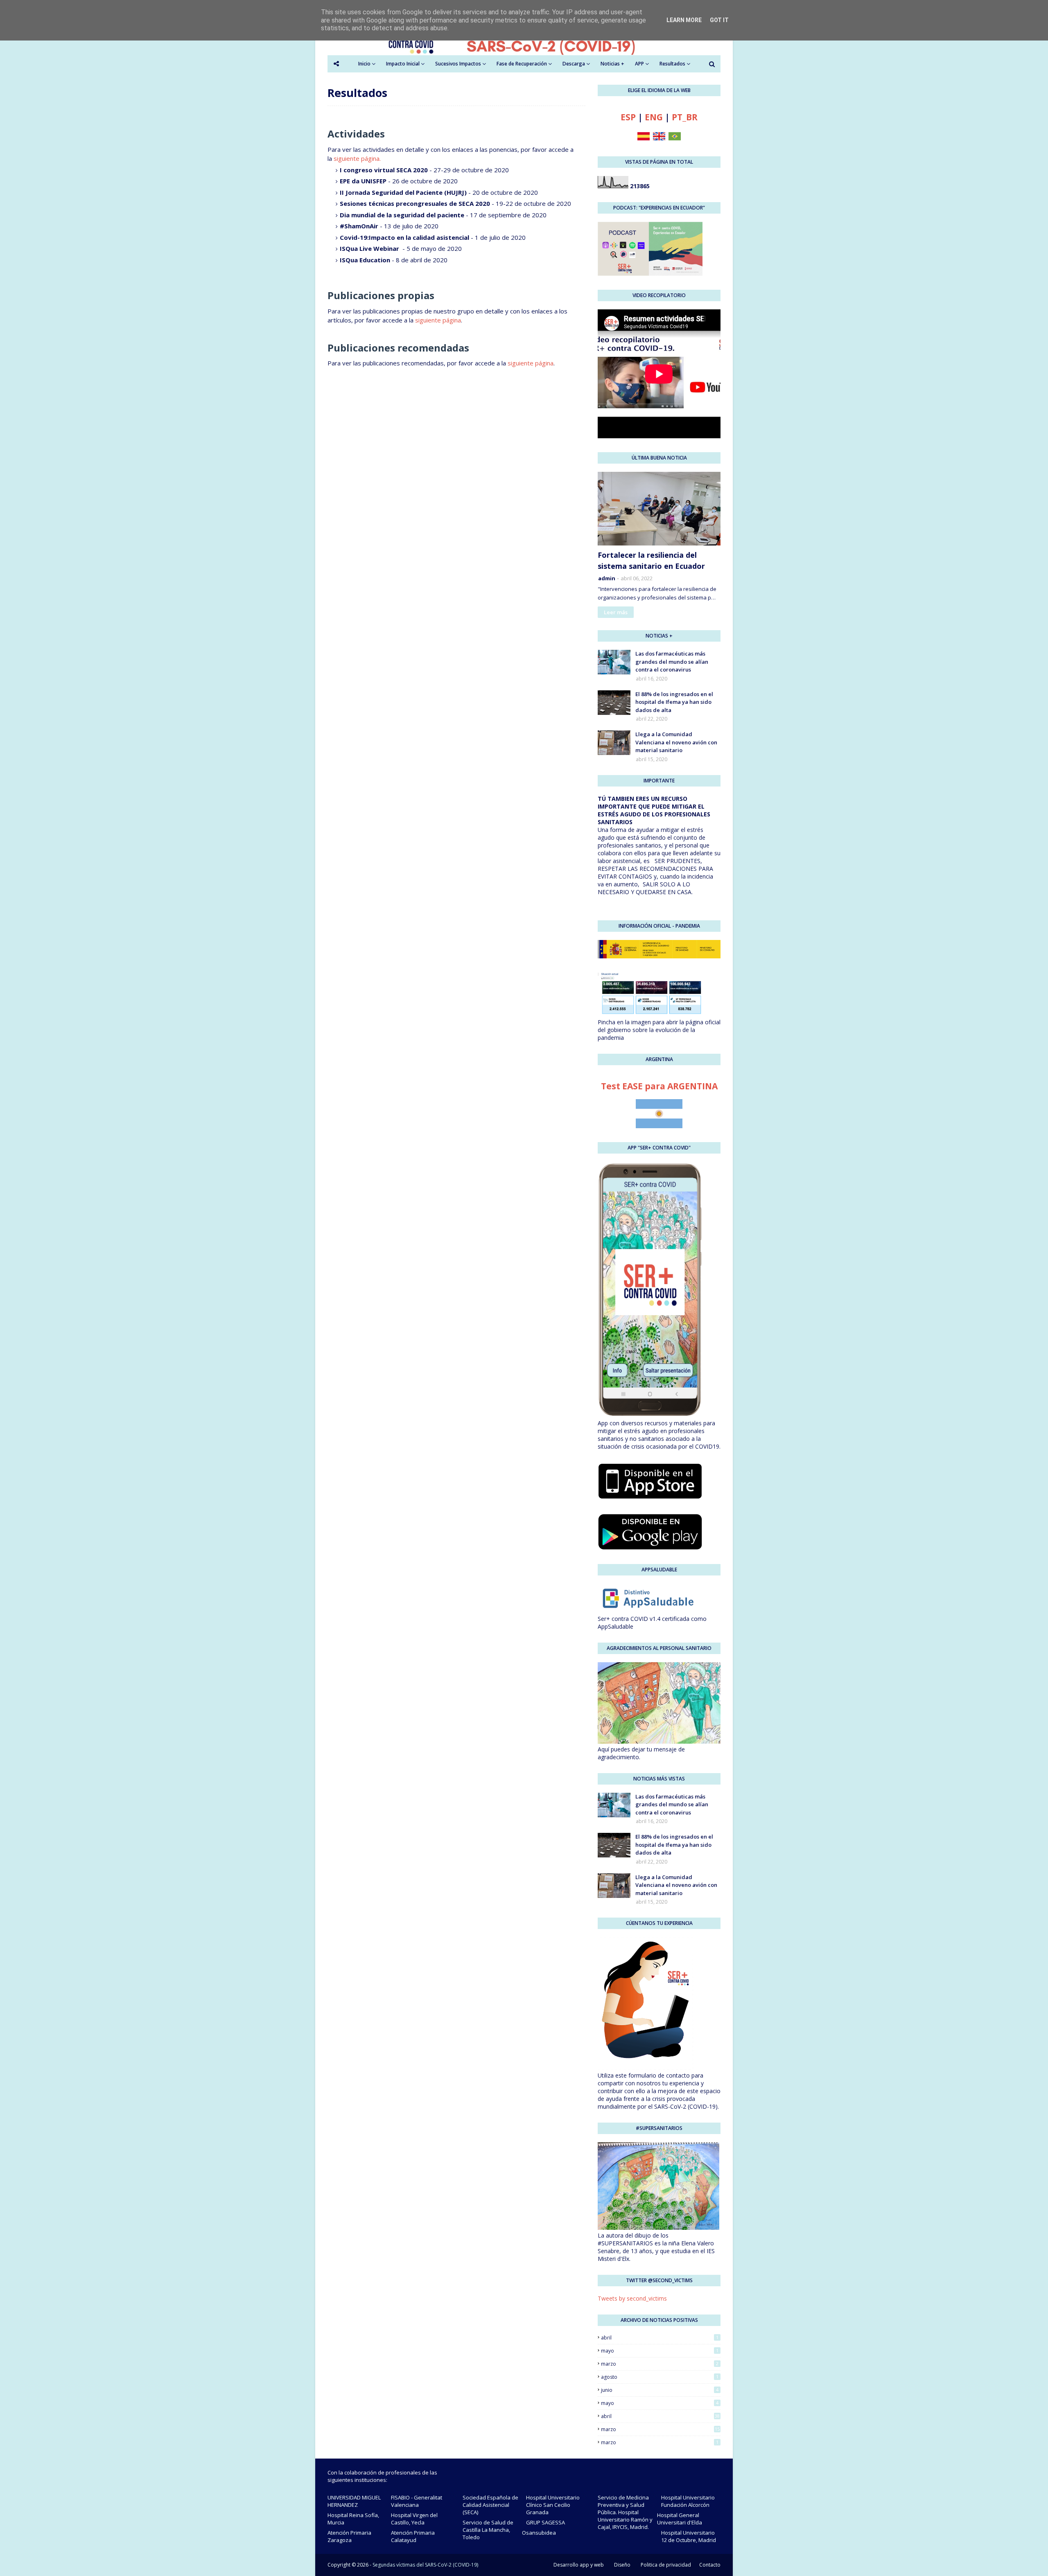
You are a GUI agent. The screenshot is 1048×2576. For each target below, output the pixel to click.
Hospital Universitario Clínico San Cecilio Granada (553, 2505)
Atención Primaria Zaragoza (349, 2536)
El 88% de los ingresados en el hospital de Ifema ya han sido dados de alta (674, 702)
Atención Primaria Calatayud (413, 2536)
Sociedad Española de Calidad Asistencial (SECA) (490, 2505)
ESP (628, 117)
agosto (660, 2377)
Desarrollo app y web (579, 2565)
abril (660, 2338)
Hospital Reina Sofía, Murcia (353, 2519)
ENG (654, 117)
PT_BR (685, 117)
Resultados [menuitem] (672, 64)
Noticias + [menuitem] (612, 64)
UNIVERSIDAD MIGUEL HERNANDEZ (354, 2501)
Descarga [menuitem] (574, 64)
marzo (660, 2364)
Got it (719, 20)
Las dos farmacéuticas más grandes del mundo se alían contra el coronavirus (672, 661)
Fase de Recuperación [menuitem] (522, 64)
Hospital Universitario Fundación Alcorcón (688, 2501)
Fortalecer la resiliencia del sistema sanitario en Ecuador (651, 560)
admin (607, 578)
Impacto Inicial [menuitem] (403, 64)
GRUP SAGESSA (545, 2522)
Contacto (710, 2565)
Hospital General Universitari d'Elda (680, 2519)
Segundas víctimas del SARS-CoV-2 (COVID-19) (425, 2565)
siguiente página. (357, 158)
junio (660, 2390)
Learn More (684, 20)
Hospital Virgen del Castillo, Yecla (414, 2519)
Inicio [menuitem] (364, 64)
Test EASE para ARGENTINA (659, 1086)
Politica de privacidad (666, 2565)
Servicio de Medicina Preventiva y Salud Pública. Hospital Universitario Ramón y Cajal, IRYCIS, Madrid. (625, 2512)
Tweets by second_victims (632, 2298)
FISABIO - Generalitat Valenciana (417, 2501)
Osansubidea (539, 2533)
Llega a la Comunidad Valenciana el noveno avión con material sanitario (676, 742)
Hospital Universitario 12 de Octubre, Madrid (689, 2536)
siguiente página (438, 320)
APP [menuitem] (639, 64)
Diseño (622, 2565)
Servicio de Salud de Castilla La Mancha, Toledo (488, 2530)
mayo (660, 2351)
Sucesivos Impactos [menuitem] (458, 64)
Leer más (616, 612)
